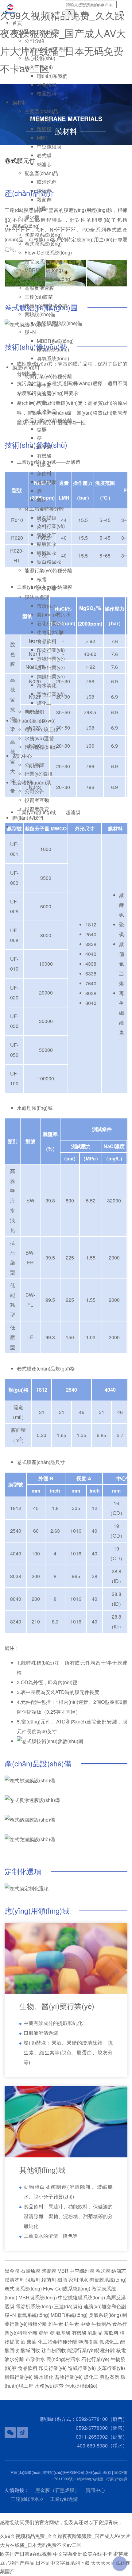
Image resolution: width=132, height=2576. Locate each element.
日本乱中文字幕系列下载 (63, 2563)
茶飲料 (44, 473)
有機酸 (44, 456)
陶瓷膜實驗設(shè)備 (60, 323)
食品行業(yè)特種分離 (48, 420)
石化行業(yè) (51, 623)
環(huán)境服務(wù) (34, 721)
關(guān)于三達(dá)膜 (36, 32)
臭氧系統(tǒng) (53, 358)
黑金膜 (44, 120)
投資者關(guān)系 (32, 782)
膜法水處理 (37, 597)
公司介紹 (34, 41)
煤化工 (44, 703)
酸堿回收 (47, 553)
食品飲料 (47, 641)
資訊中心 (22, 756)
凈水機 (32, 217)
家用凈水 (78, 2280)
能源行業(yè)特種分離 (48, 570)
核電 (42, 579)
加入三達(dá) (39, 67)
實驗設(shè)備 (40, 314)
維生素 (44, 385)
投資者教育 (37, 809)
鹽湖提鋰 (47, 517)
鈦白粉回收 (49, 562)
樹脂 (42, 208)
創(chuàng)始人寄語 (47, 49)
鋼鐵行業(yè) (51, 676)
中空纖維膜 (49, 146)
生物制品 (47, 411)
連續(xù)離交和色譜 (46, 306)
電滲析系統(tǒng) (34, 2306)
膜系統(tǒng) (26, 226)
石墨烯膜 (30, 2271)
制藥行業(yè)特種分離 (48, 376)
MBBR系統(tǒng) (55, 341)
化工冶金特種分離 (44, 509)
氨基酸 (44, 447)
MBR (42, 138)
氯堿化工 (47, 535)
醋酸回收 (47, 544)
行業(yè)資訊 (39, 774)
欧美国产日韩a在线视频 (26, 2554)
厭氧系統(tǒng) (53, 349)
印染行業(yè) (51, 650)
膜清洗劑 (47, 182)
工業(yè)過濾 (64, 2499)
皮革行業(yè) (51, 667)
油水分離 (47, 588)
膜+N (30, 332)
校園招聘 (47, 93)
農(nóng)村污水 (54, 614)
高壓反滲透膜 (39, 288)
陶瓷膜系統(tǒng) (43, 235)
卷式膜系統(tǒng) (43, 244)
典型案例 (34, 712)
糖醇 (42, 429)
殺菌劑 (44, 199)
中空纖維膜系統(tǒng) (48, 279)
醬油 (42, 500)
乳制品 (44, 464)
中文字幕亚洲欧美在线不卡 (83, 2554)
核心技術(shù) (40, 58)
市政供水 (47, 606)
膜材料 (20, 102)
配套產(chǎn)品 (41, 173)
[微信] (10, 2432)
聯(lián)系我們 (52, 76)
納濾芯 (44, 164)
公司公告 (34, 791)
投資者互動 (37, 800)
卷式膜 (44, 155)
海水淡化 (47, 685)
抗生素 (44, 394)
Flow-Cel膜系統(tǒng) (48, 253)
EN (8, 22)
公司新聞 (34, 765)
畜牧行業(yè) (51, 694)
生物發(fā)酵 (50, 632)
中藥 (42, 402)
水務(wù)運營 (39, 738)
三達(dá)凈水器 (27, 2499)
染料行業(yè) (51, 526)
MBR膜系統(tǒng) (44, 270)
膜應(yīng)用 (26, 367)
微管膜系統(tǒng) (43, 261)
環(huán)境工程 (41, 729)
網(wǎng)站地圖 (90, 2479)
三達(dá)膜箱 (39, 297)
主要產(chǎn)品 (41, 111)
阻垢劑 (44, 191)
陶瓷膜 (44, 129)
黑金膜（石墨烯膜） (57, 2490)
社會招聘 (47, 85)
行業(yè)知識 (117, 2479)
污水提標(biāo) (41, 747)
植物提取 (47, 482)
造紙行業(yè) (51, 659)
